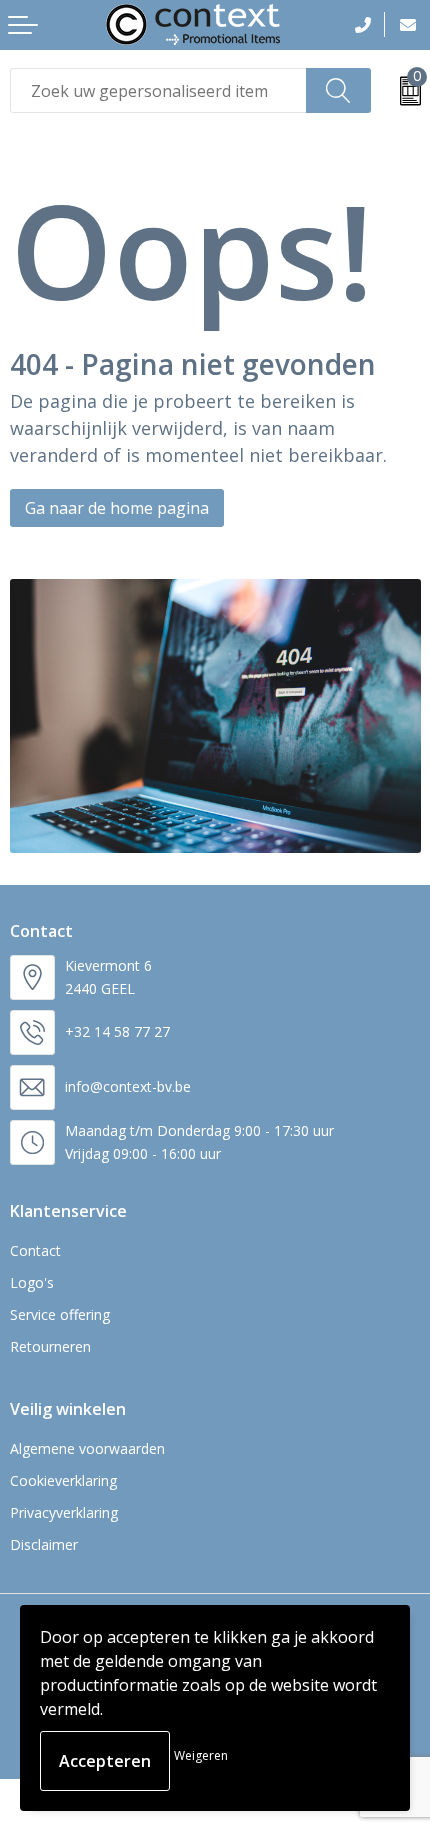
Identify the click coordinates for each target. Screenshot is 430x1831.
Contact (35, 1250)
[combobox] (158, 90)
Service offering (60, 1314)
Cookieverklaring (63, 1480)
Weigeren (201, 1755)
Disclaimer (44, 1544)
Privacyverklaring (64, 1512)
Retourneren (50, 1346)
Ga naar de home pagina (117, 508)
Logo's (32, 1282)
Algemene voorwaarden (87, 1448)
